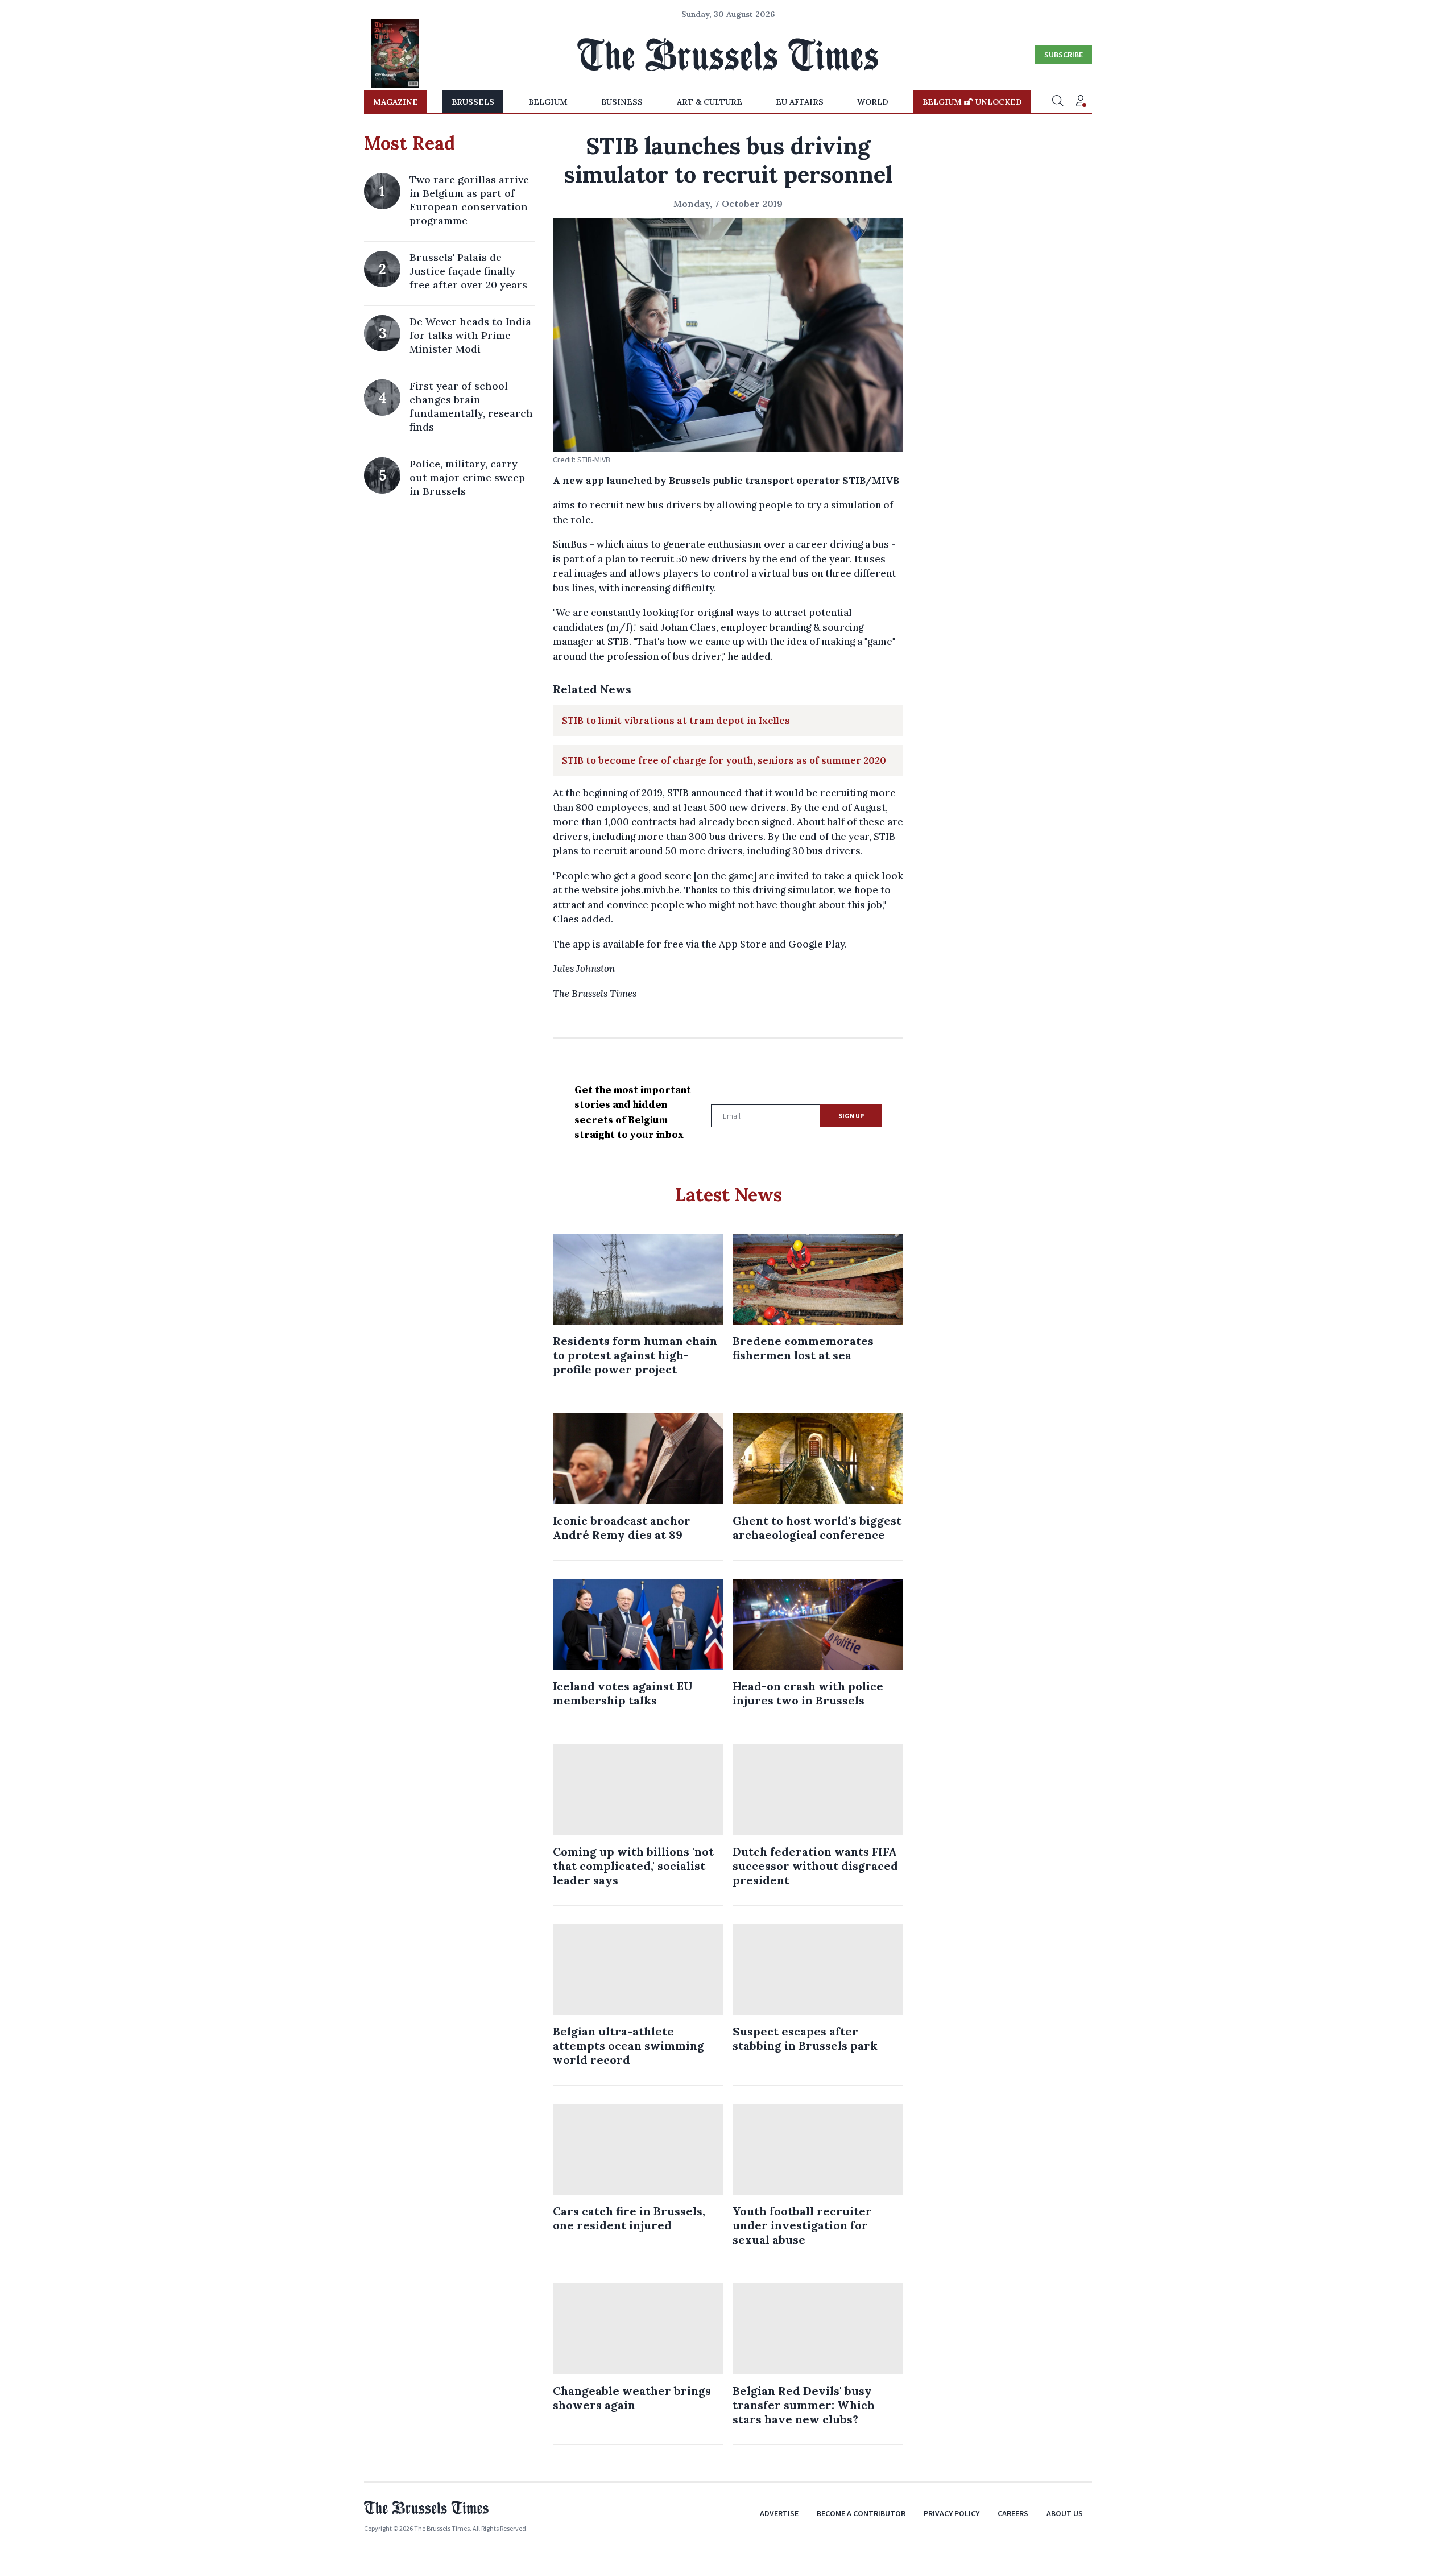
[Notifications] (1081, 102)
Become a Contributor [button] (861, 2513)
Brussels (473, 102)
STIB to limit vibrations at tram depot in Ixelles (676, 721)
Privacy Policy (952, 2513)
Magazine (396, 102)
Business (622, 102)
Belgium (548, 102)
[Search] (1058, 102)
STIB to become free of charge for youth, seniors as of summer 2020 (724, 760)
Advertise (779, 2513)
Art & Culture (710, 102)
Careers (1013, 2513)
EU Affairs (800, 102)
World (873, 102)
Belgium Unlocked (972, 102)
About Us (1065, 2513)
